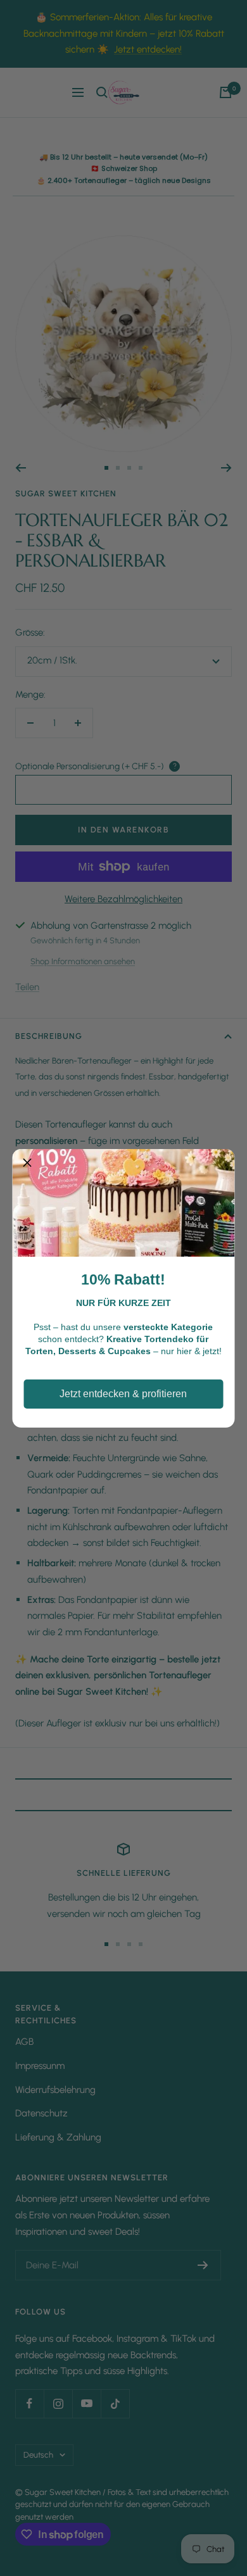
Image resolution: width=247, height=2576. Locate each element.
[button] (27, 1164)
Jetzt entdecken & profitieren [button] (123, 1394)
